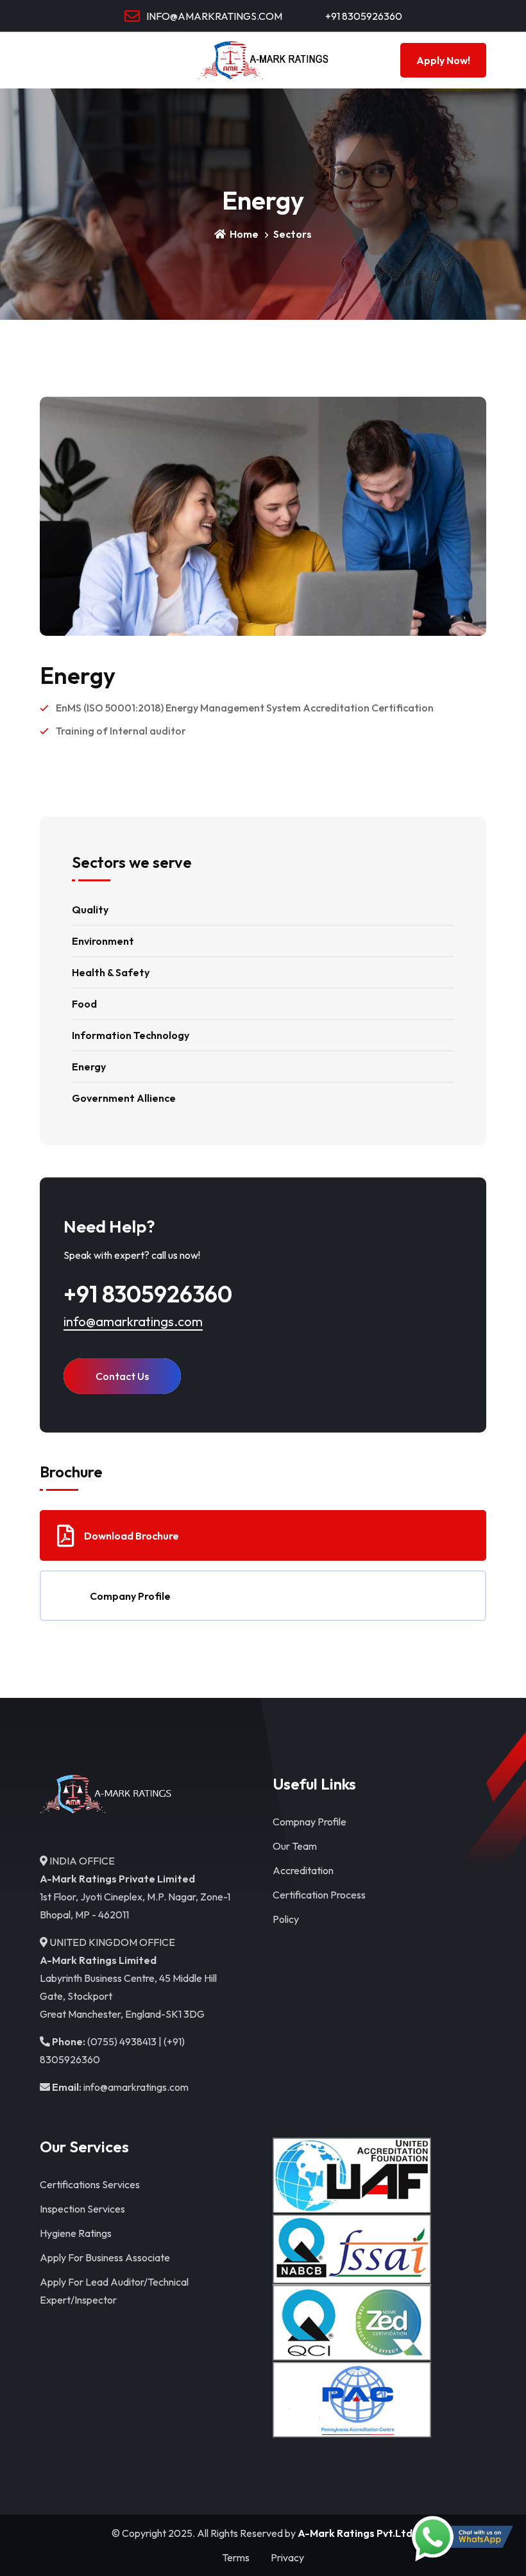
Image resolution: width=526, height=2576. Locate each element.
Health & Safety (111, 972)
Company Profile (130, 1596)
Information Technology (131, 1035)
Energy (89, 1067)
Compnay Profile (310, 1822)
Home (243, 234)
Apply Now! (443, 60)
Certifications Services (90, 2184)
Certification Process (319, 1895)
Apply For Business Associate (105, 2257)
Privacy (287, 2557)
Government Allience (124, 1098)
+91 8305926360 (363, 16)
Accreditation (303, 1870)
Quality (90, 910)
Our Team (295, 1846)
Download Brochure (131, 1536)
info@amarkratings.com (133, 1321)
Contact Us (122, 1376)
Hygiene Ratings (76, 2233)
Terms (236, 2557)
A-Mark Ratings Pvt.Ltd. (356, 2533)
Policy (286, 1919)
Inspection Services (82, 2209)
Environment (103, 941)
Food (84, 1004)
